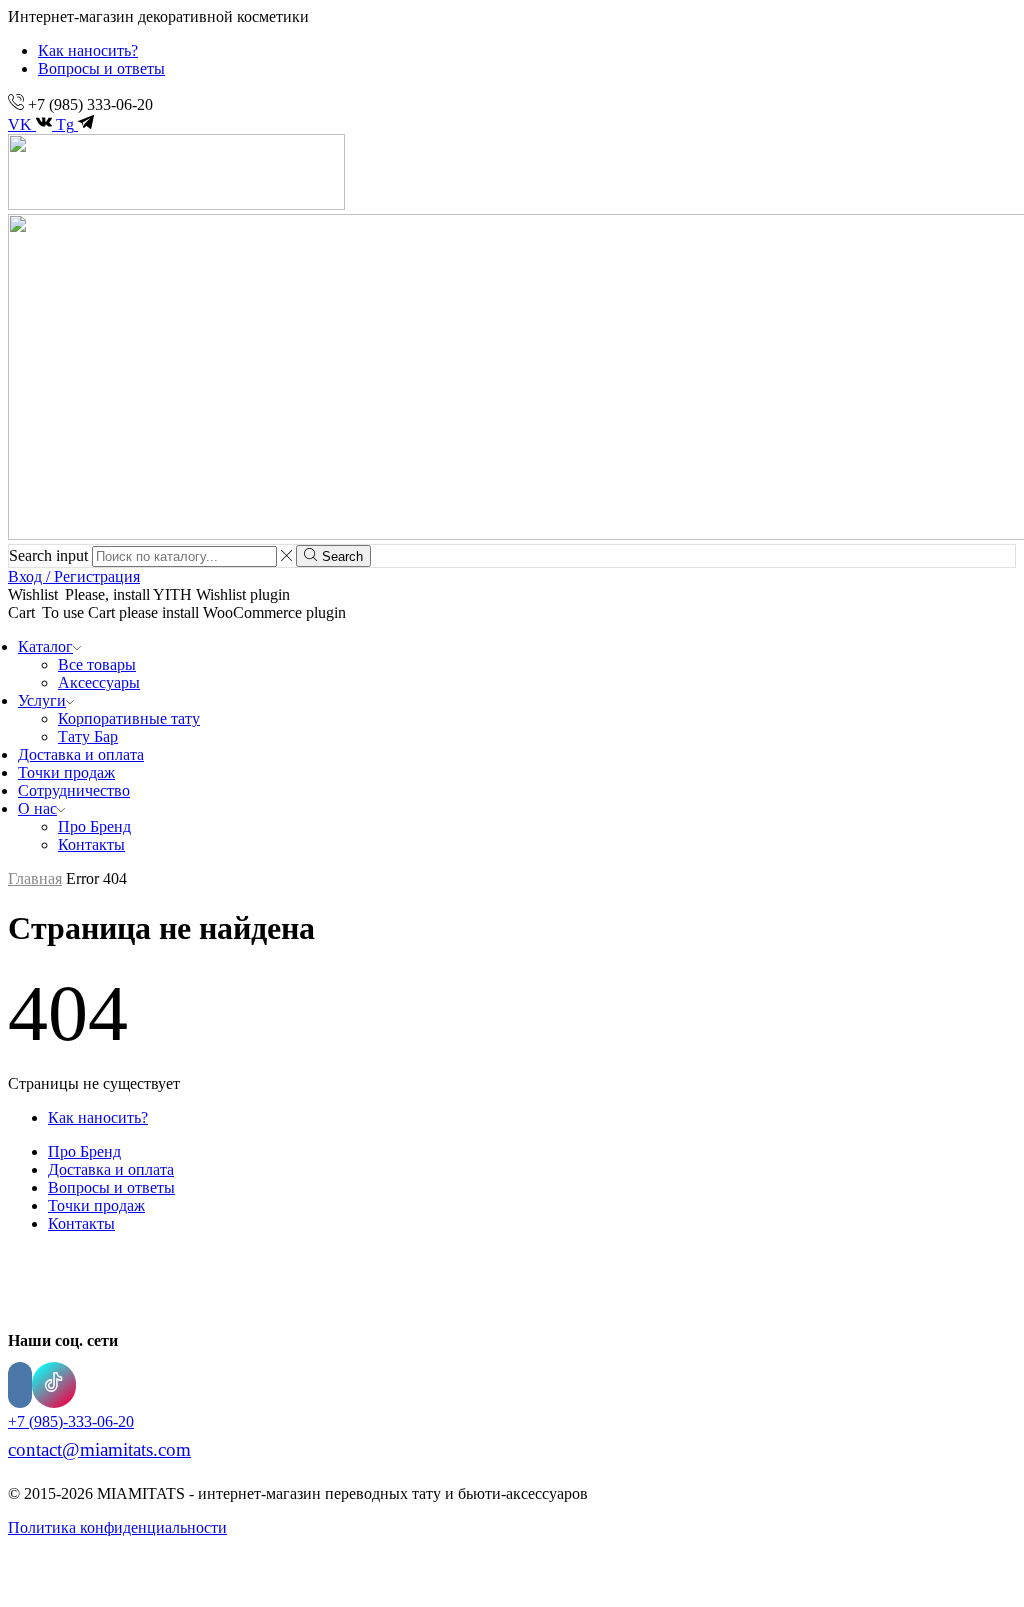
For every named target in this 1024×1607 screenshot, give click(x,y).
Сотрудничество (74, 790)
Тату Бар (88, 736)
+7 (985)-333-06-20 (71, 1421)
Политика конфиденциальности (117, 1527)
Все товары (97, 664)
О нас (37, 808)
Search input (48, 555)
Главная (35, 878)
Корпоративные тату (129, 718)
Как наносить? (88, 50)
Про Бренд (94, 826)
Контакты (91, 844)
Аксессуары (99, 682)
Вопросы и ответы (101, 68)
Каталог (45, 646)
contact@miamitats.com (99, 1449)
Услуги (42, 700)
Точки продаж (66, 772)
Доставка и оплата (81, 754)
